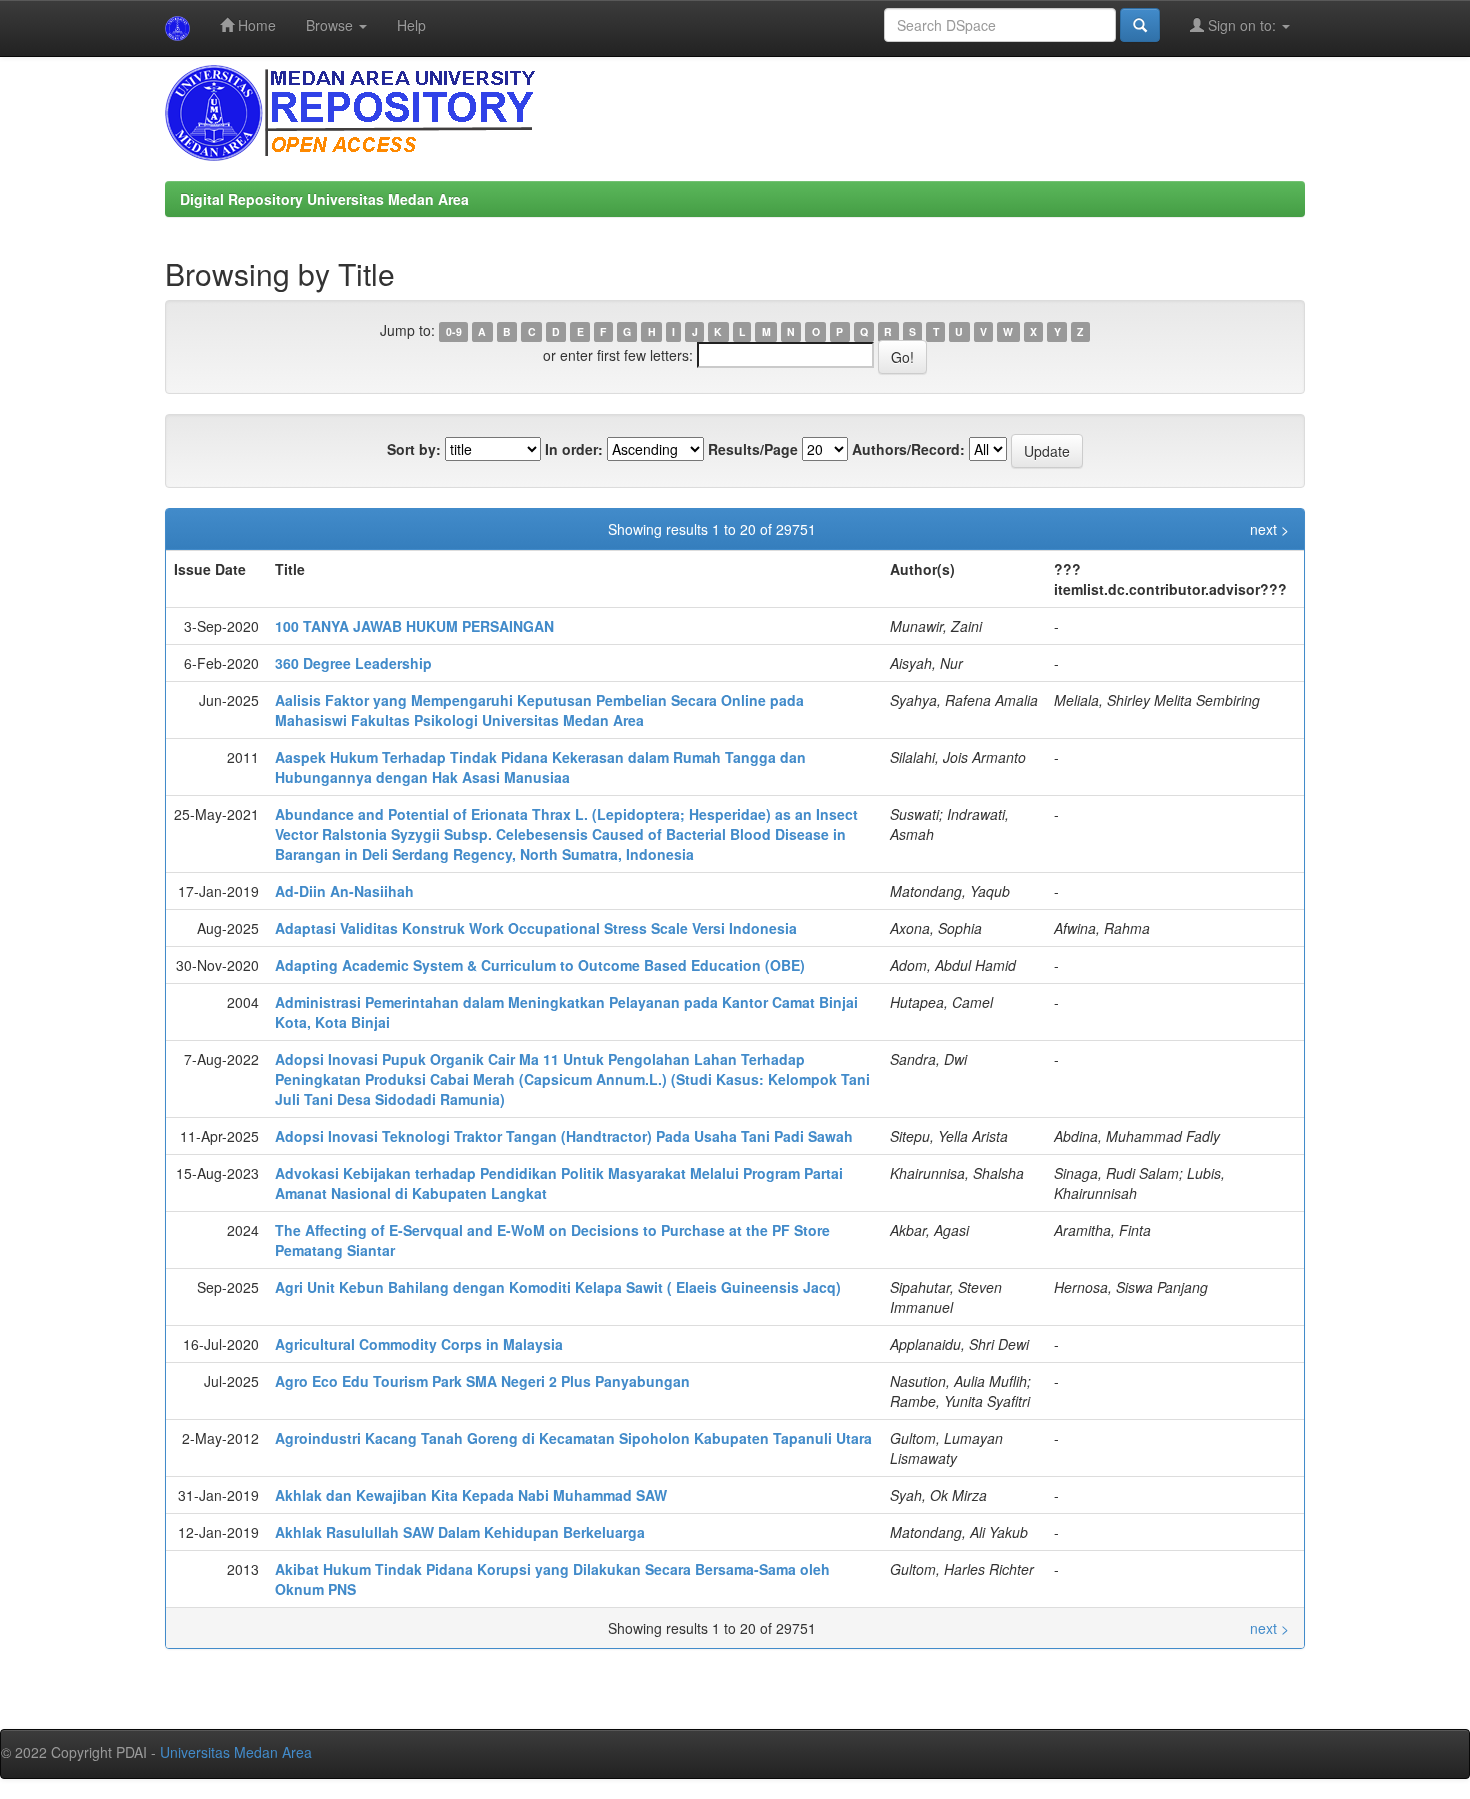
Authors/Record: (908, 449)
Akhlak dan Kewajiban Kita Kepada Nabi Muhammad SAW (471, 1495)
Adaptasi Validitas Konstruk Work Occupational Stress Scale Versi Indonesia (536, 928)
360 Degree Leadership (353, 663)
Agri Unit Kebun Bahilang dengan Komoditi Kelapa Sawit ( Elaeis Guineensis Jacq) (558, 1287)
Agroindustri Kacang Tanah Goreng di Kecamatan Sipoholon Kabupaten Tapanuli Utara (573, 1438)
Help (411, 25)
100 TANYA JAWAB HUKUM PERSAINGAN (414, 626)
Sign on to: (1242, 25)
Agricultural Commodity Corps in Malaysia (419, 1344)
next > (1269, 529)
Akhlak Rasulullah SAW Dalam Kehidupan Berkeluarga (460, 1532)
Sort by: (414, 449)
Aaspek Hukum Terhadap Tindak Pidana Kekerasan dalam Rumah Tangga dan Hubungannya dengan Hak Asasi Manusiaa (540, 767)
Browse (331, 25)
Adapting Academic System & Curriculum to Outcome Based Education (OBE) (540, 965)
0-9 (454, 331)
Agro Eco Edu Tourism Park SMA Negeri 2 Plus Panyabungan (482, 1381)
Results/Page (753, 449)
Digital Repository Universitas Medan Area (324, 199)
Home (255, 25)
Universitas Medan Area (236, 1752)
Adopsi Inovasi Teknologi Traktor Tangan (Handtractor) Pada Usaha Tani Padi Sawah (564, 1136)
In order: (574, 449)
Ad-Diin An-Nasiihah (344, 891)
